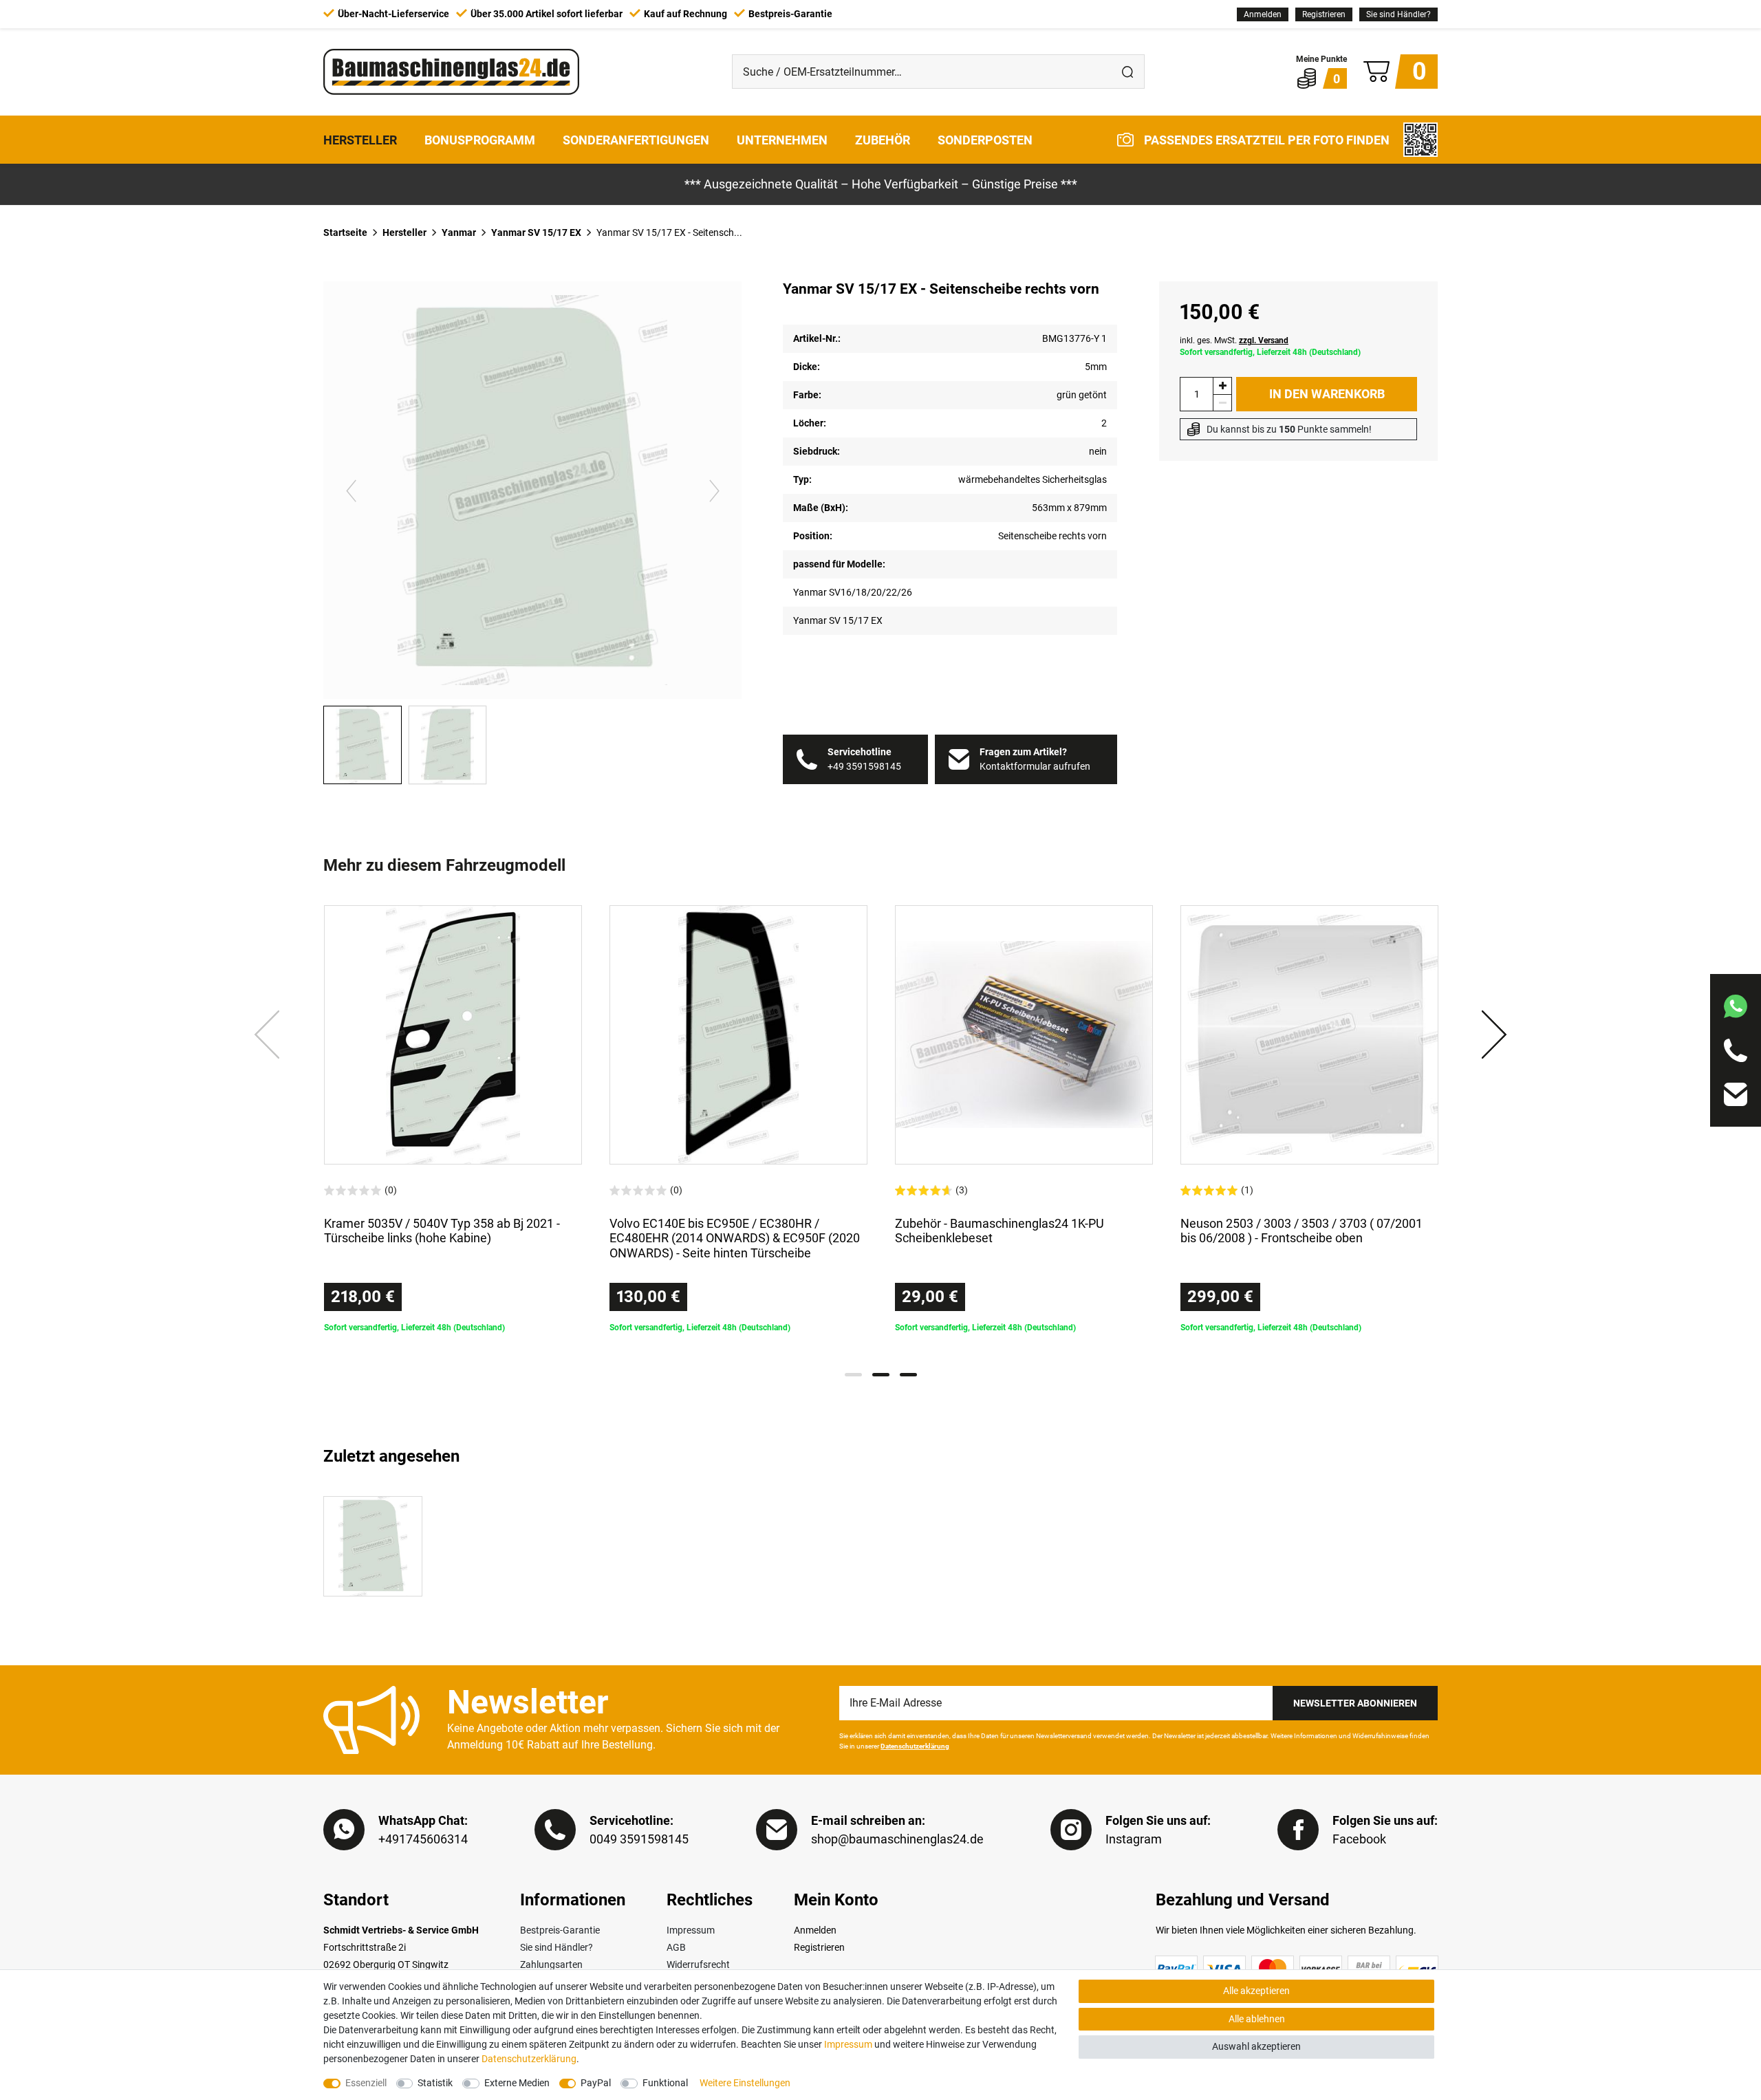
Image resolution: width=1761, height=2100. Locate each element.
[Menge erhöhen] (1222, 386)
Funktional (665, 2083)
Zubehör (883, 139)
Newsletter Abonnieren (1355, 1703)
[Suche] (1127, 72)
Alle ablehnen (1257, 2019)
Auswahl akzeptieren (1256, 2046)
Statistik (435, 2083)
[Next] (714, 490)
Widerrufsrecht (698, 1964)
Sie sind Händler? (1398, 14)
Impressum (691, 1930)
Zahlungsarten (551, 1964)
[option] (453, 1119)
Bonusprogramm (480, 139)
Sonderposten (985, 139)
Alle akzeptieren (1256, 1991)
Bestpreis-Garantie (560, 1930)
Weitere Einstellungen (745, 2083)
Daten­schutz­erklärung (529, 2059)
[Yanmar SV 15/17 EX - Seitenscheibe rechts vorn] (373, 1546)
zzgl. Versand (1264, 340)
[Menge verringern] (1222, 403)
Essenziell (366, 2083)
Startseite (345, 232)
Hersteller (360, 139)
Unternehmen (782, 139)
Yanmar (459, 232)
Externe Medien (517, 2083)
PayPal (596, 2083)
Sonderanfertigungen (636, 139)
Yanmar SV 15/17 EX (536, 232)
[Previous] (351, 490)
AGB (676, 1947)
